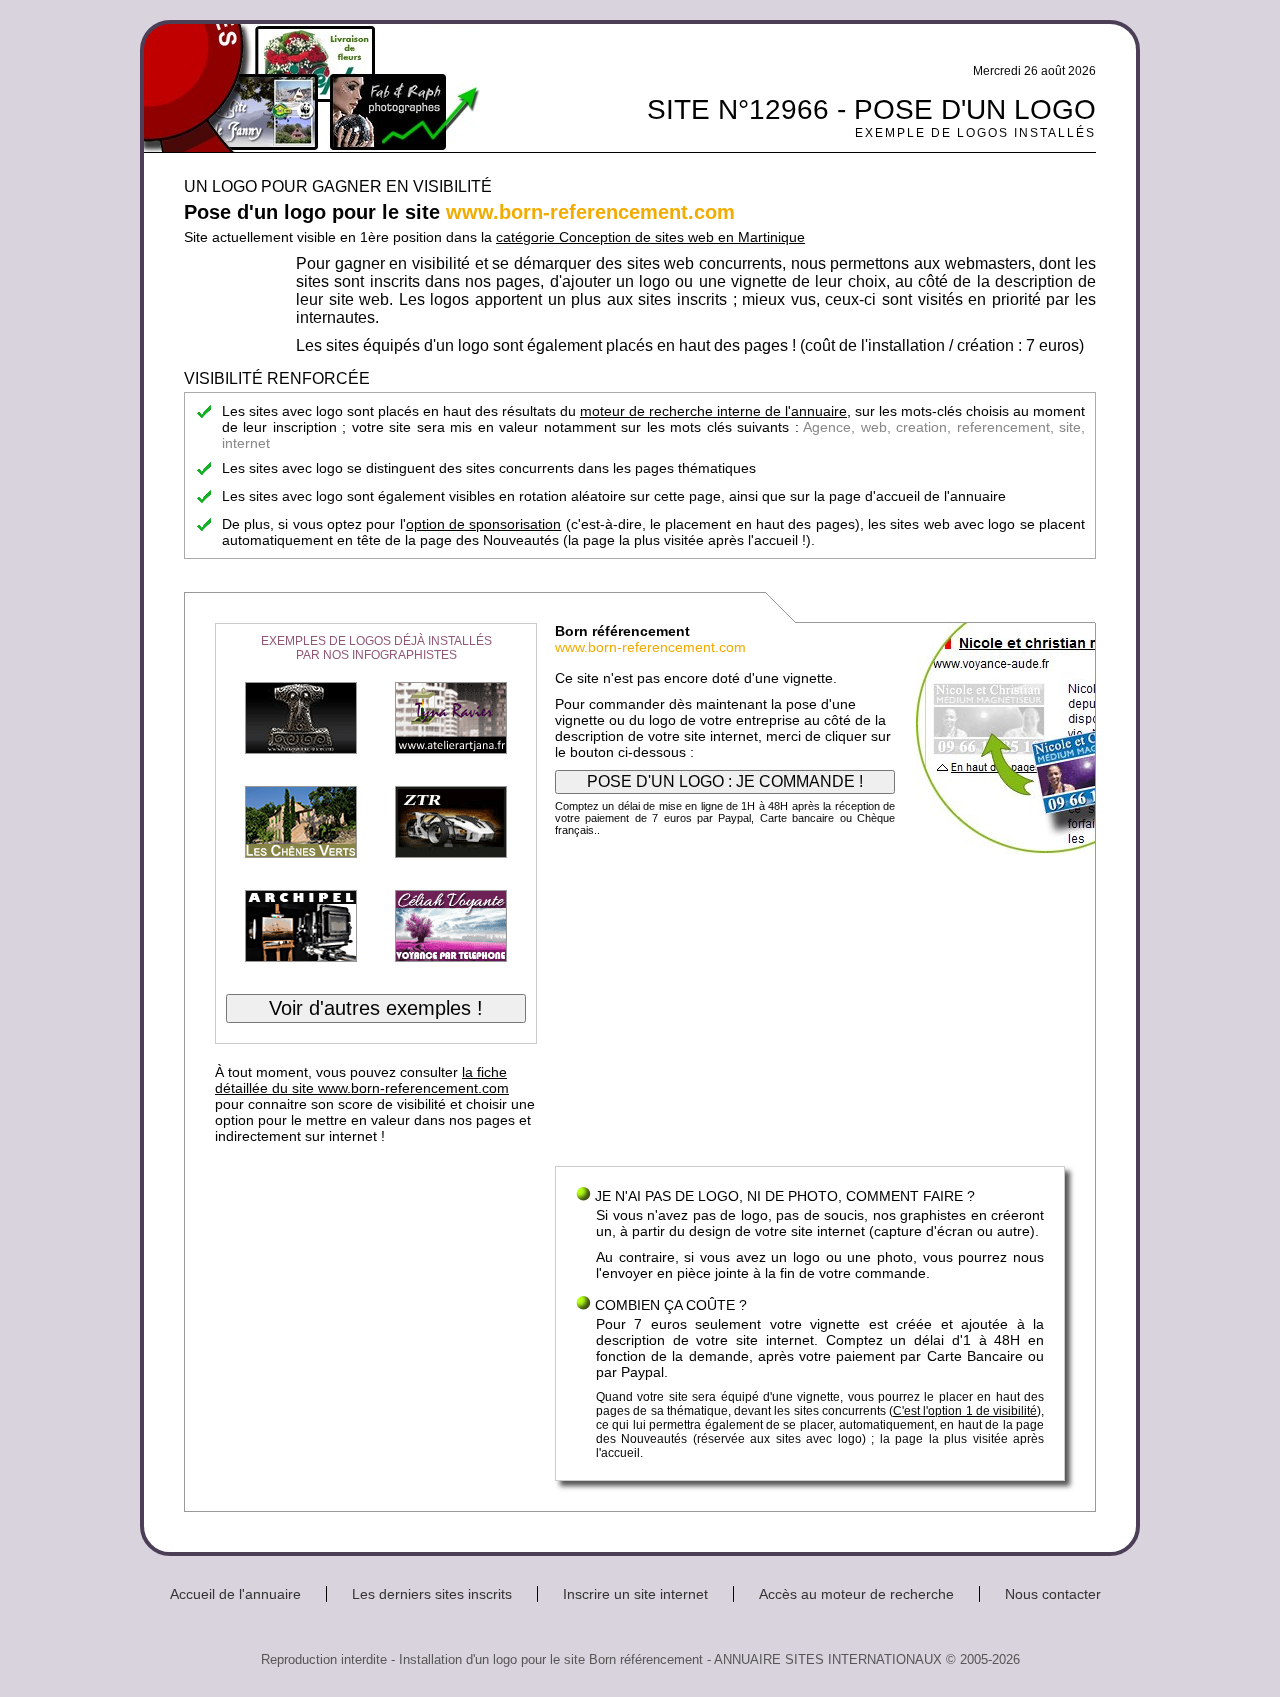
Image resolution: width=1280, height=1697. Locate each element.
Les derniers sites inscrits (432, 1594)
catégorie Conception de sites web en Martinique (650, 237)
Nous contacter (1053, 1594)
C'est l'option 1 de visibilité (965, 1411)
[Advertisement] (810, 1006)
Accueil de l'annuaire (235, 1594)
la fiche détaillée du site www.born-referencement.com (362, 1080)
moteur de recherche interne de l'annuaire (713, 411)
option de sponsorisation (484, 524)
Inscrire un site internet (635, 1594)
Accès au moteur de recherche (856, 1594)
